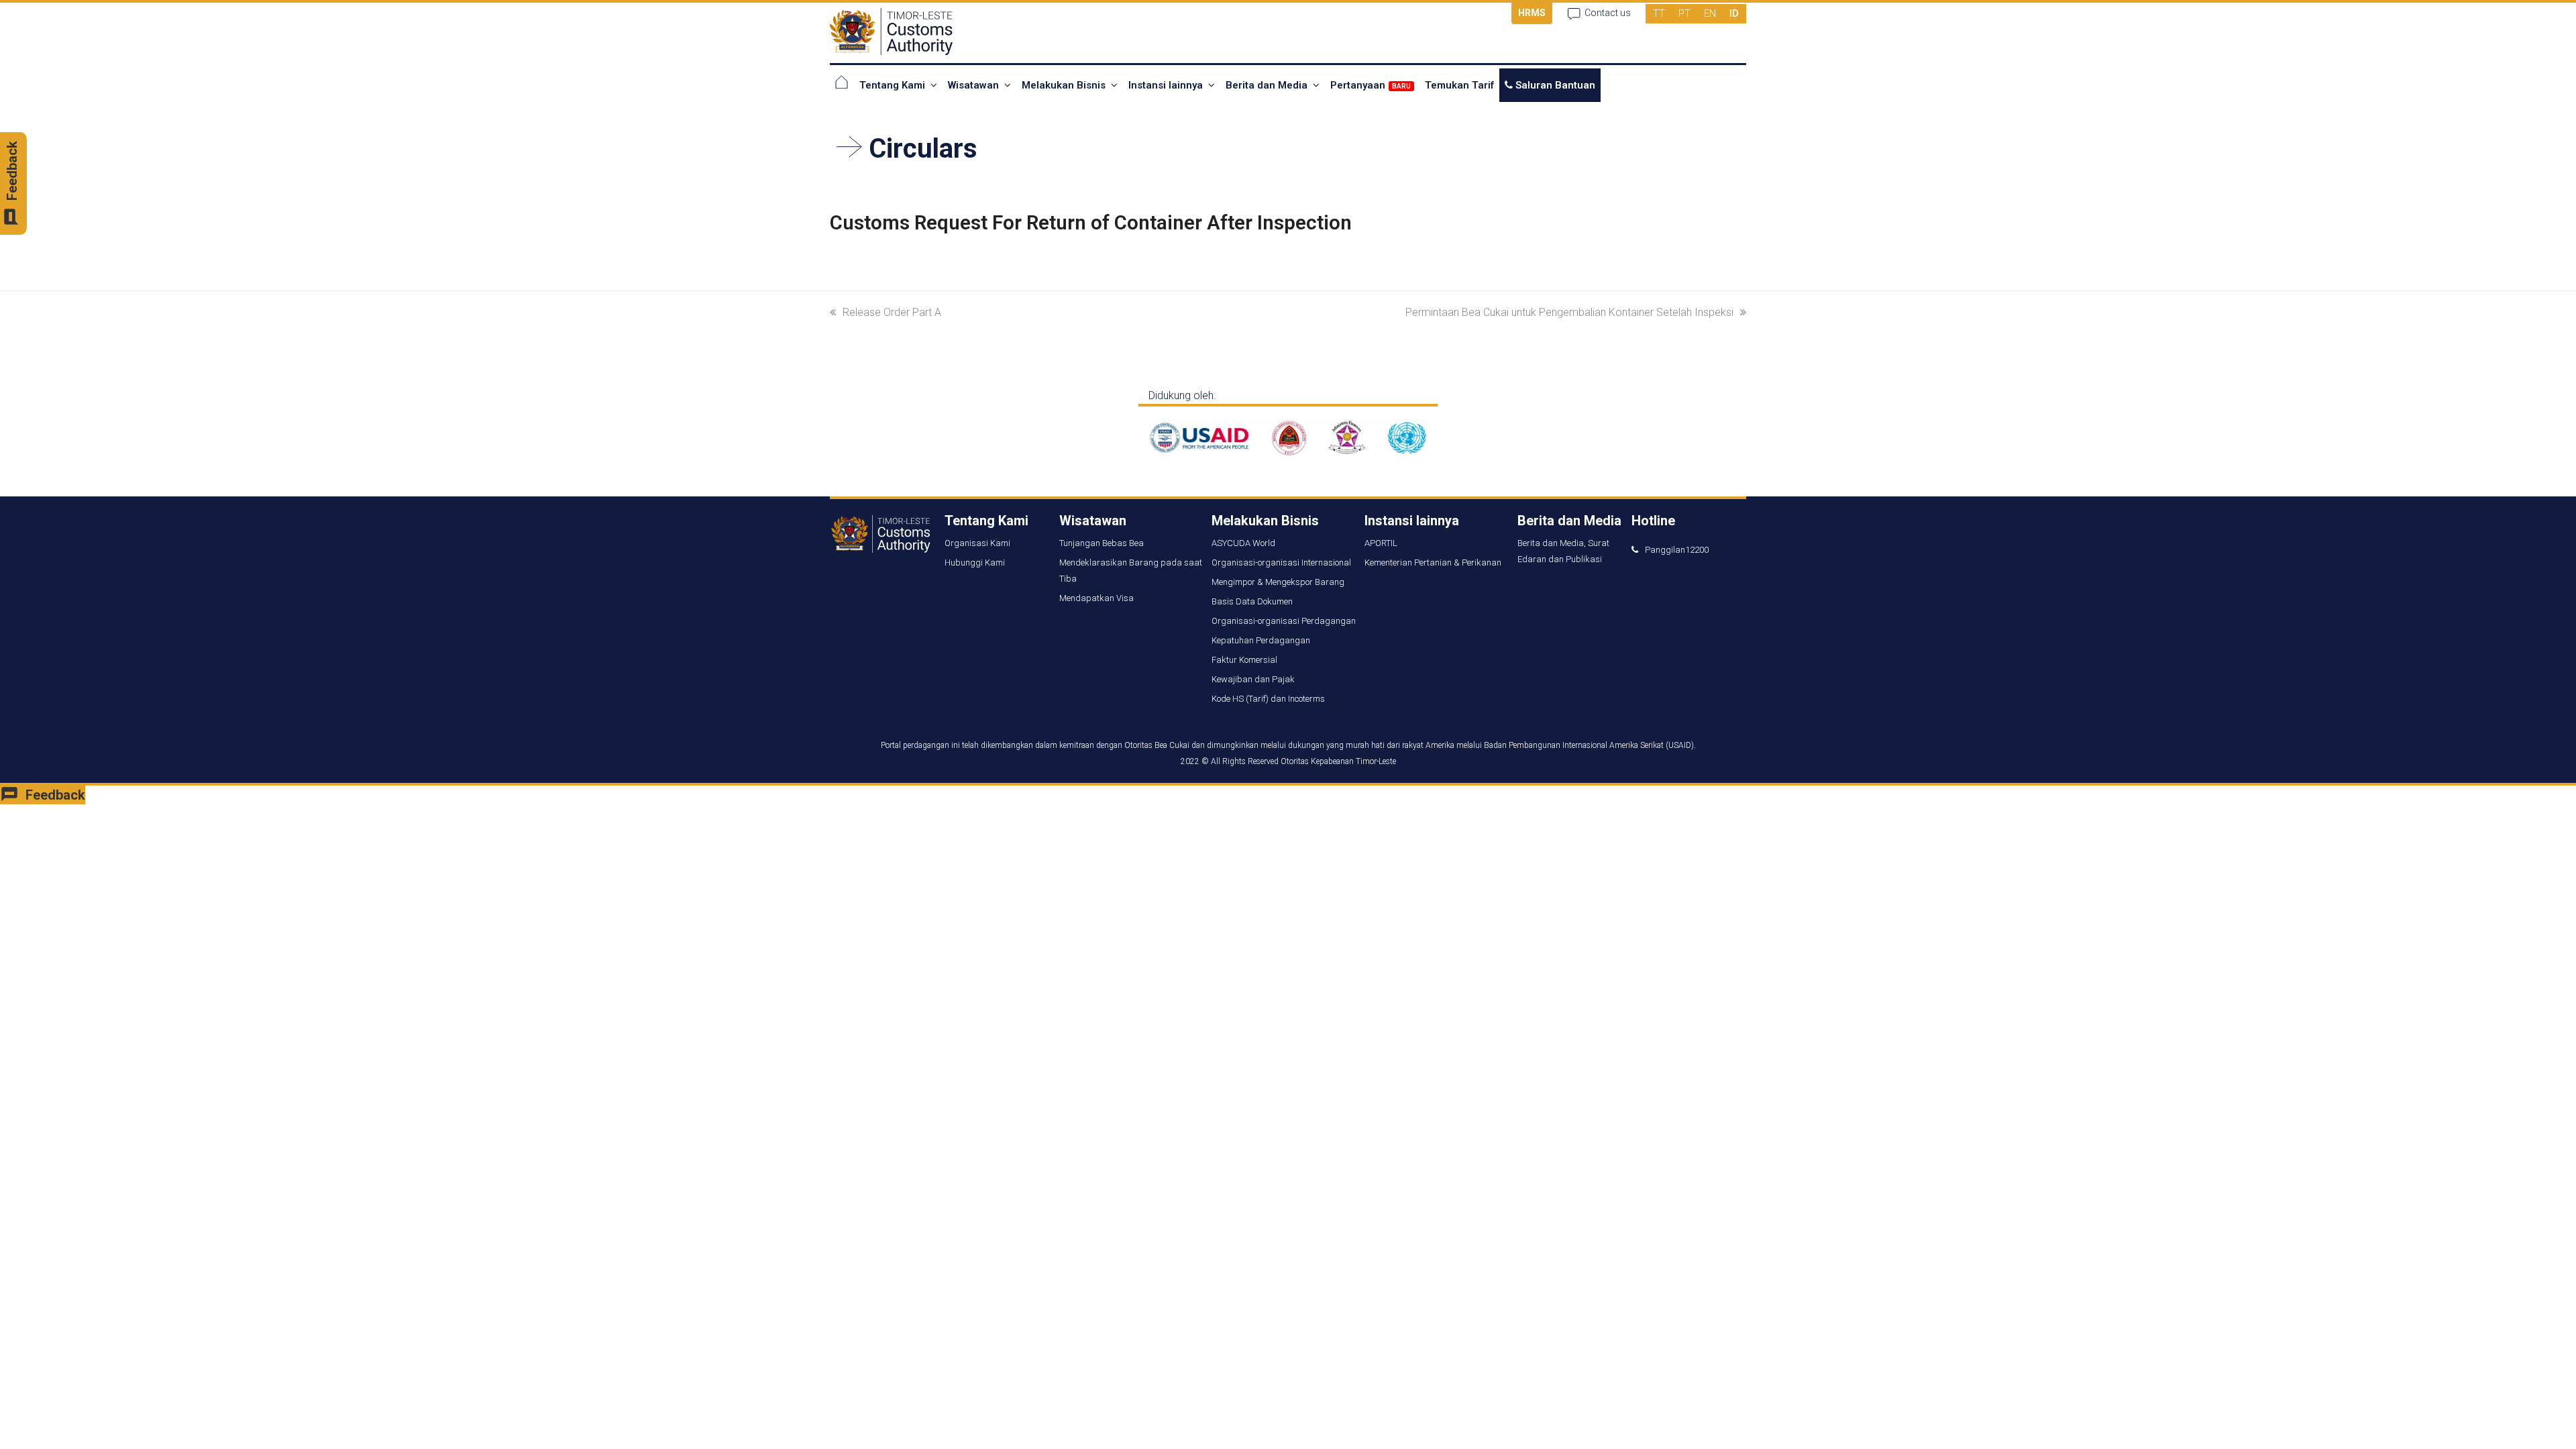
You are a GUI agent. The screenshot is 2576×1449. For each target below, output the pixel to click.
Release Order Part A (892, 312)
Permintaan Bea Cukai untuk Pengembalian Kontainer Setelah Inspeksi (1569, 312)
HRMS (1532, 13)
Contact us (1608, 13)
